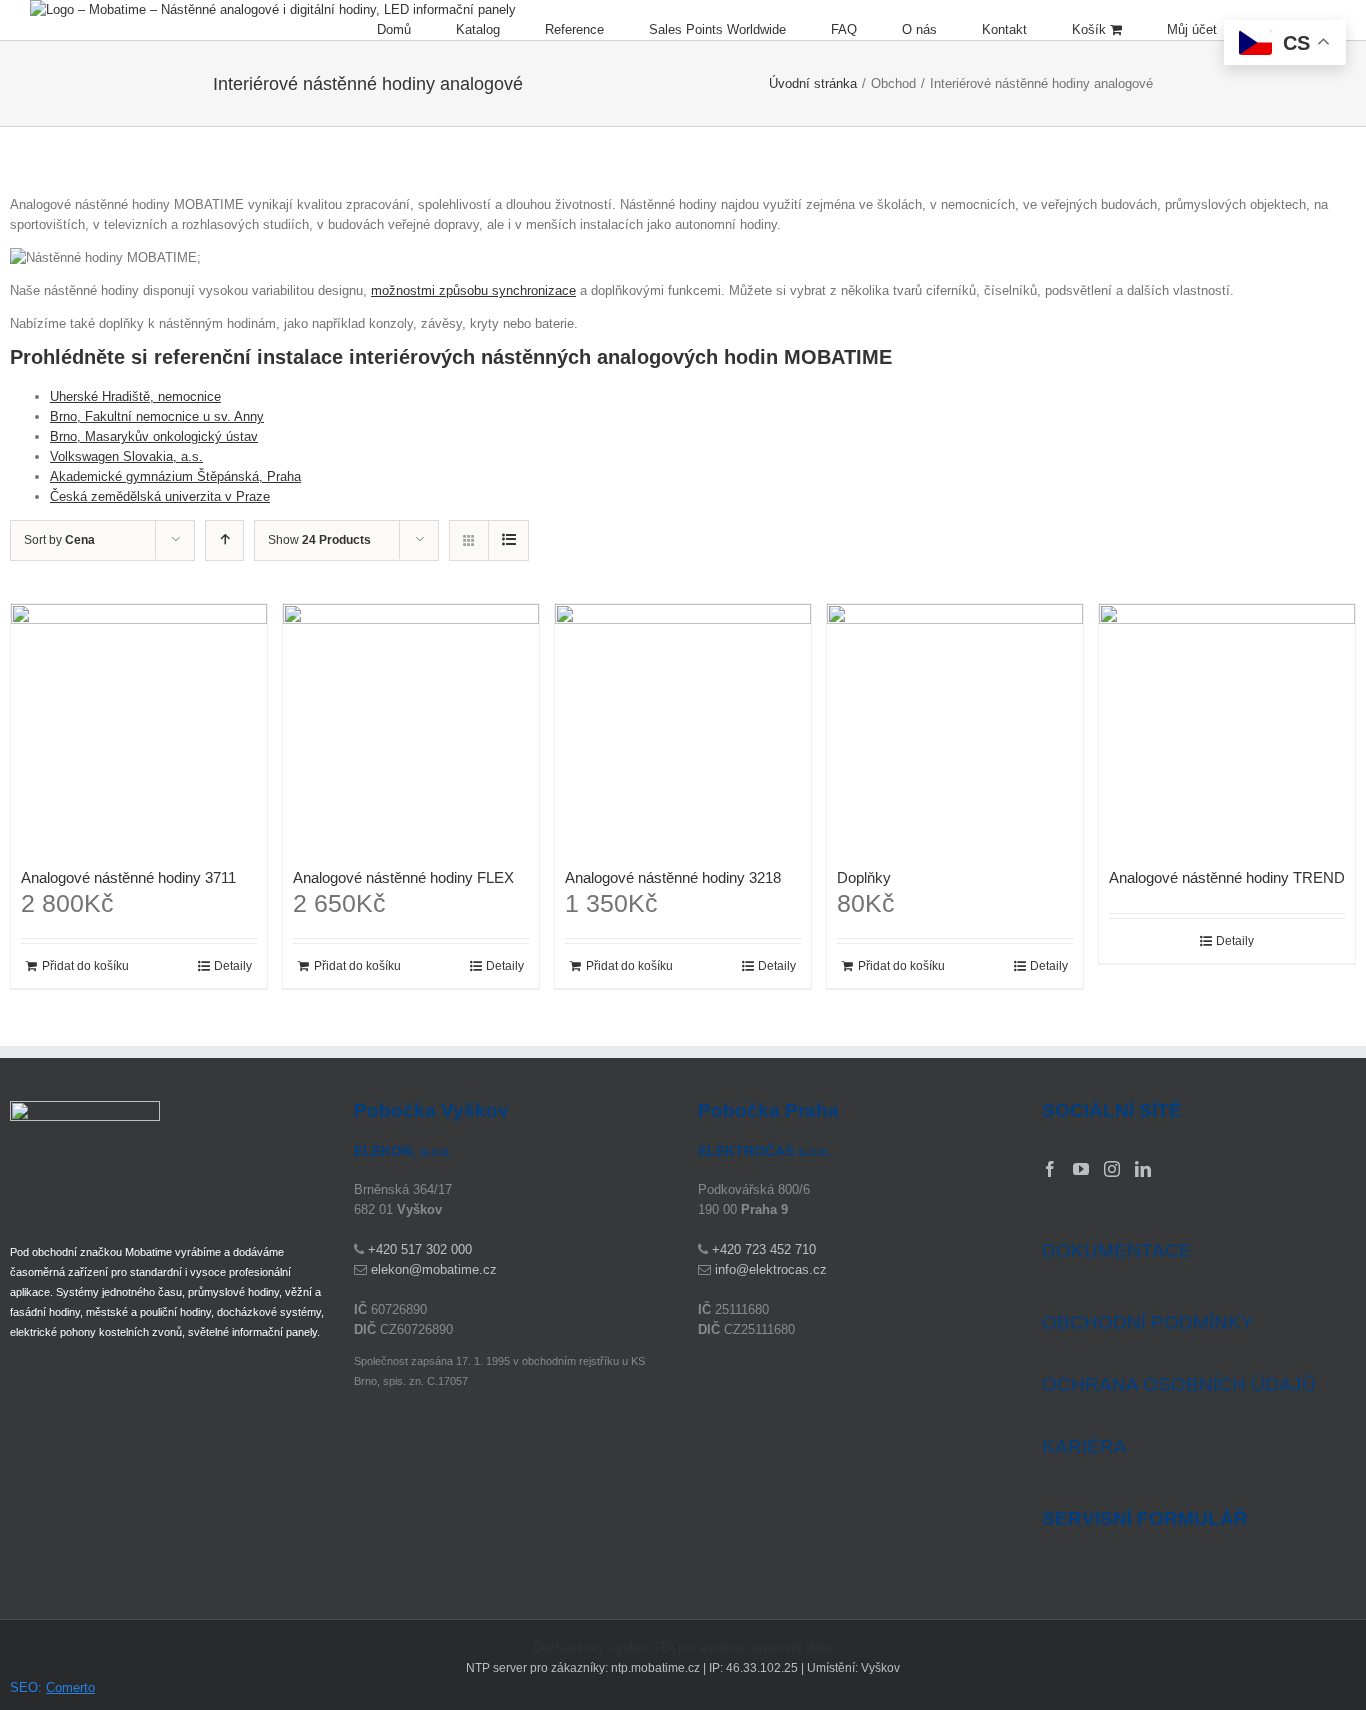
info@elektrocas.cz (771, 1269)
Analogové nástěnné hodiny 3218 (673, 877)
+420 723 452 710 (764, 1249)
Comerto (70, 1687)
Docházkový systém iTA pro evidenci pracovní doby (683, 1647)
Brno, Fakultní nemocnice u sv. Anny (157, 416)
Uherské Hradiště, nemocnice (135, 396)
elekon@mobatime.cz (434, 1269)
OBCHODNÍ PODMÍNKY (1148, 1322)
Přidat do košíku (85, 966)
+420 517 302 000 (420, 1249)
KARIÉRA (1084, 1446)
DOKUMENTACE (1117, 1250)
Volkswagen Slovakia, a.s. (126, 456)
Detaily (233, 966)
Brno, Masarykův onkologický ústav (154, 436)
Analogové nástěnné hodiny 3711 (128, 877)
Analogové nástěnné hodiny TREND (1227, 877)
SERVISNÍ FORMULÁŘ (1145, 1519)
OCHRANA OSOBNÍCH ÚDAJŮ (1179, 1384)
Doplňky (864, 877)
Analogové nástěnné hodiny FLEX (403, 877)
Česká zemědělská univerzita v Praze (160, 496)
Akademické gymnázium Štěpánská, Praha (175, 476)
